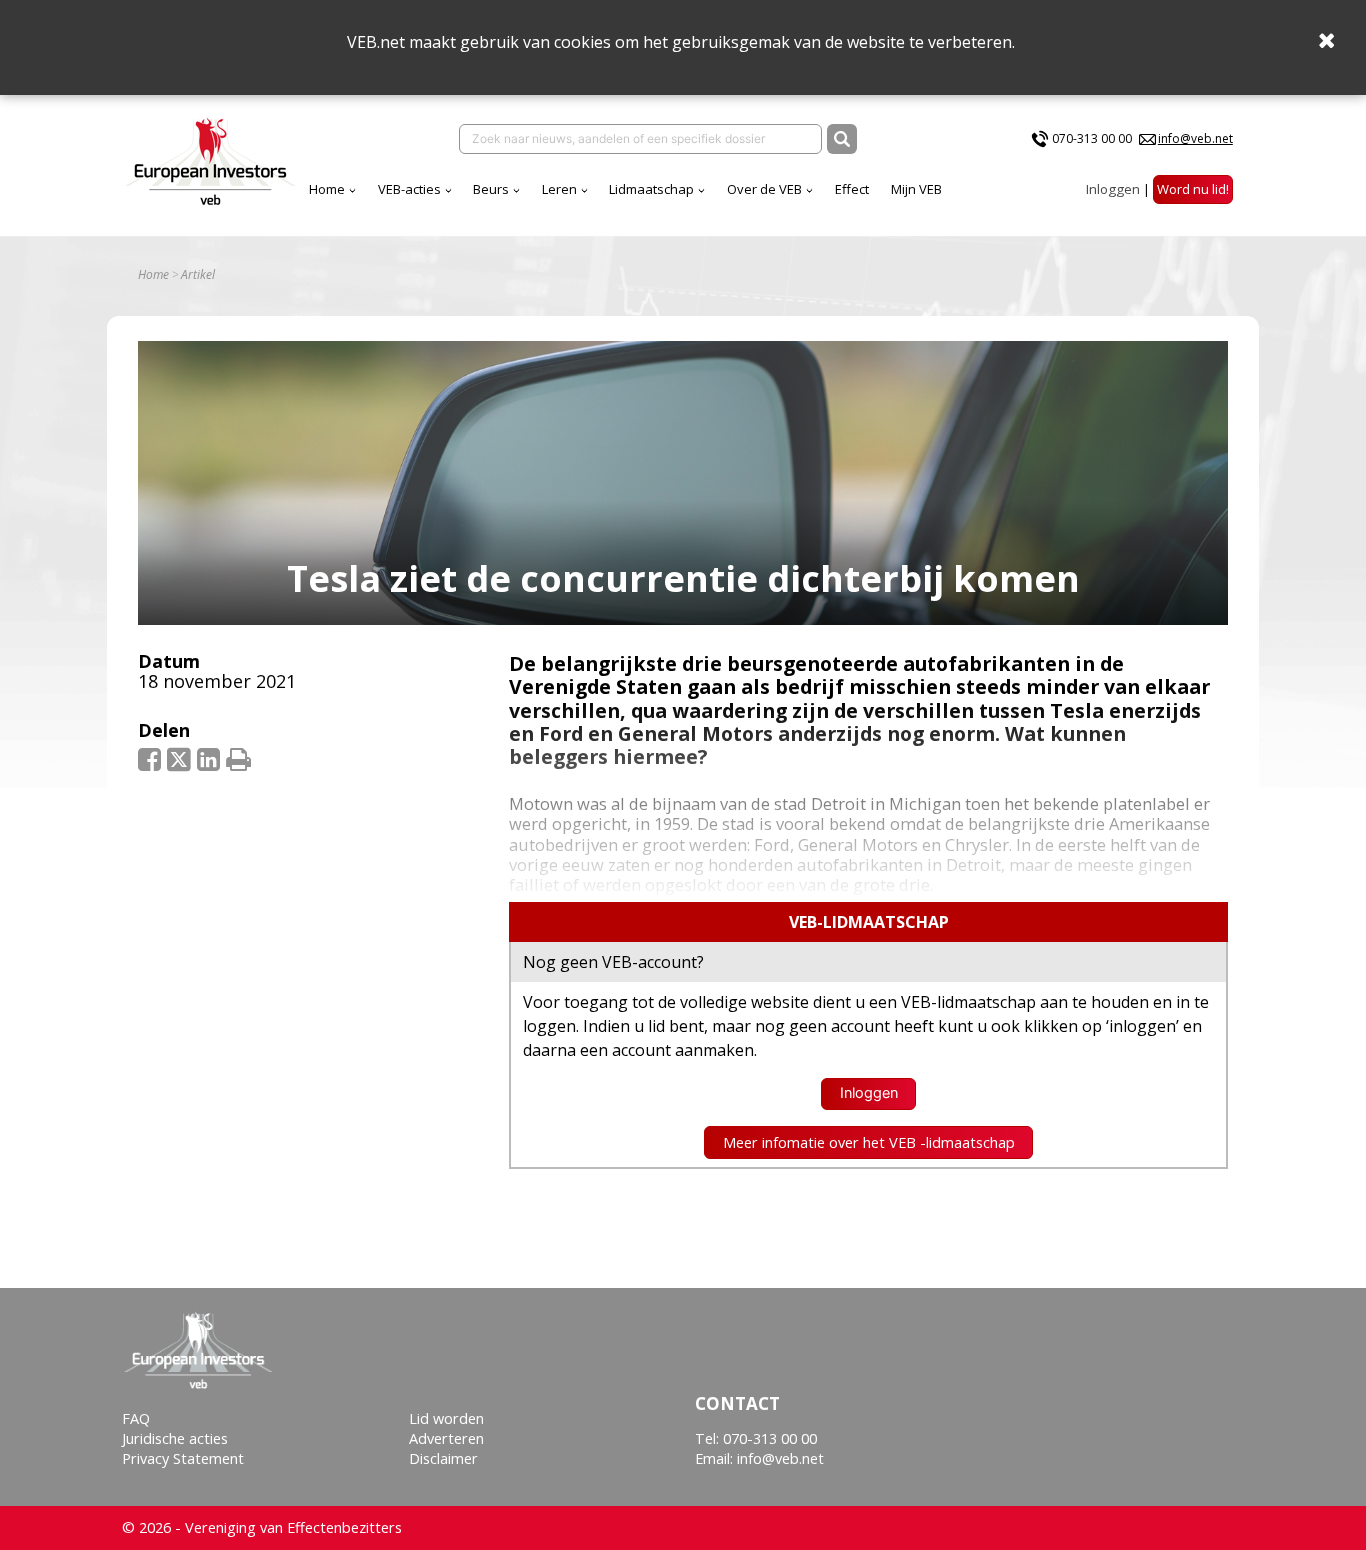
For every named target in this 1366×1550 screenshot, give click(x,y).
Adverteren (446, 1438)
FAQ (136, 1418)
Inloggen (1113, 189)
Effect (852, 189)
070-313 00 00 (1092, 138)
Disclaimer (443, 1458)
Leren (559, 189)
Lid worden (446, 1418)
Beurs (491, 189)
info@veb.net (1195, 138)
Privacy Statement (183, 1458)
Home (327, 189)
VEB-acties (409, 189)
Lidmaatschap (651, 189)
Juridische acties (175, 1438)
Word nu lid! (1193, 189)
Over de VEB (764, 189)
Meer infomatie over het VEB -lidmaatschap (869, 1142)
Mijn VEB (916, 189)
